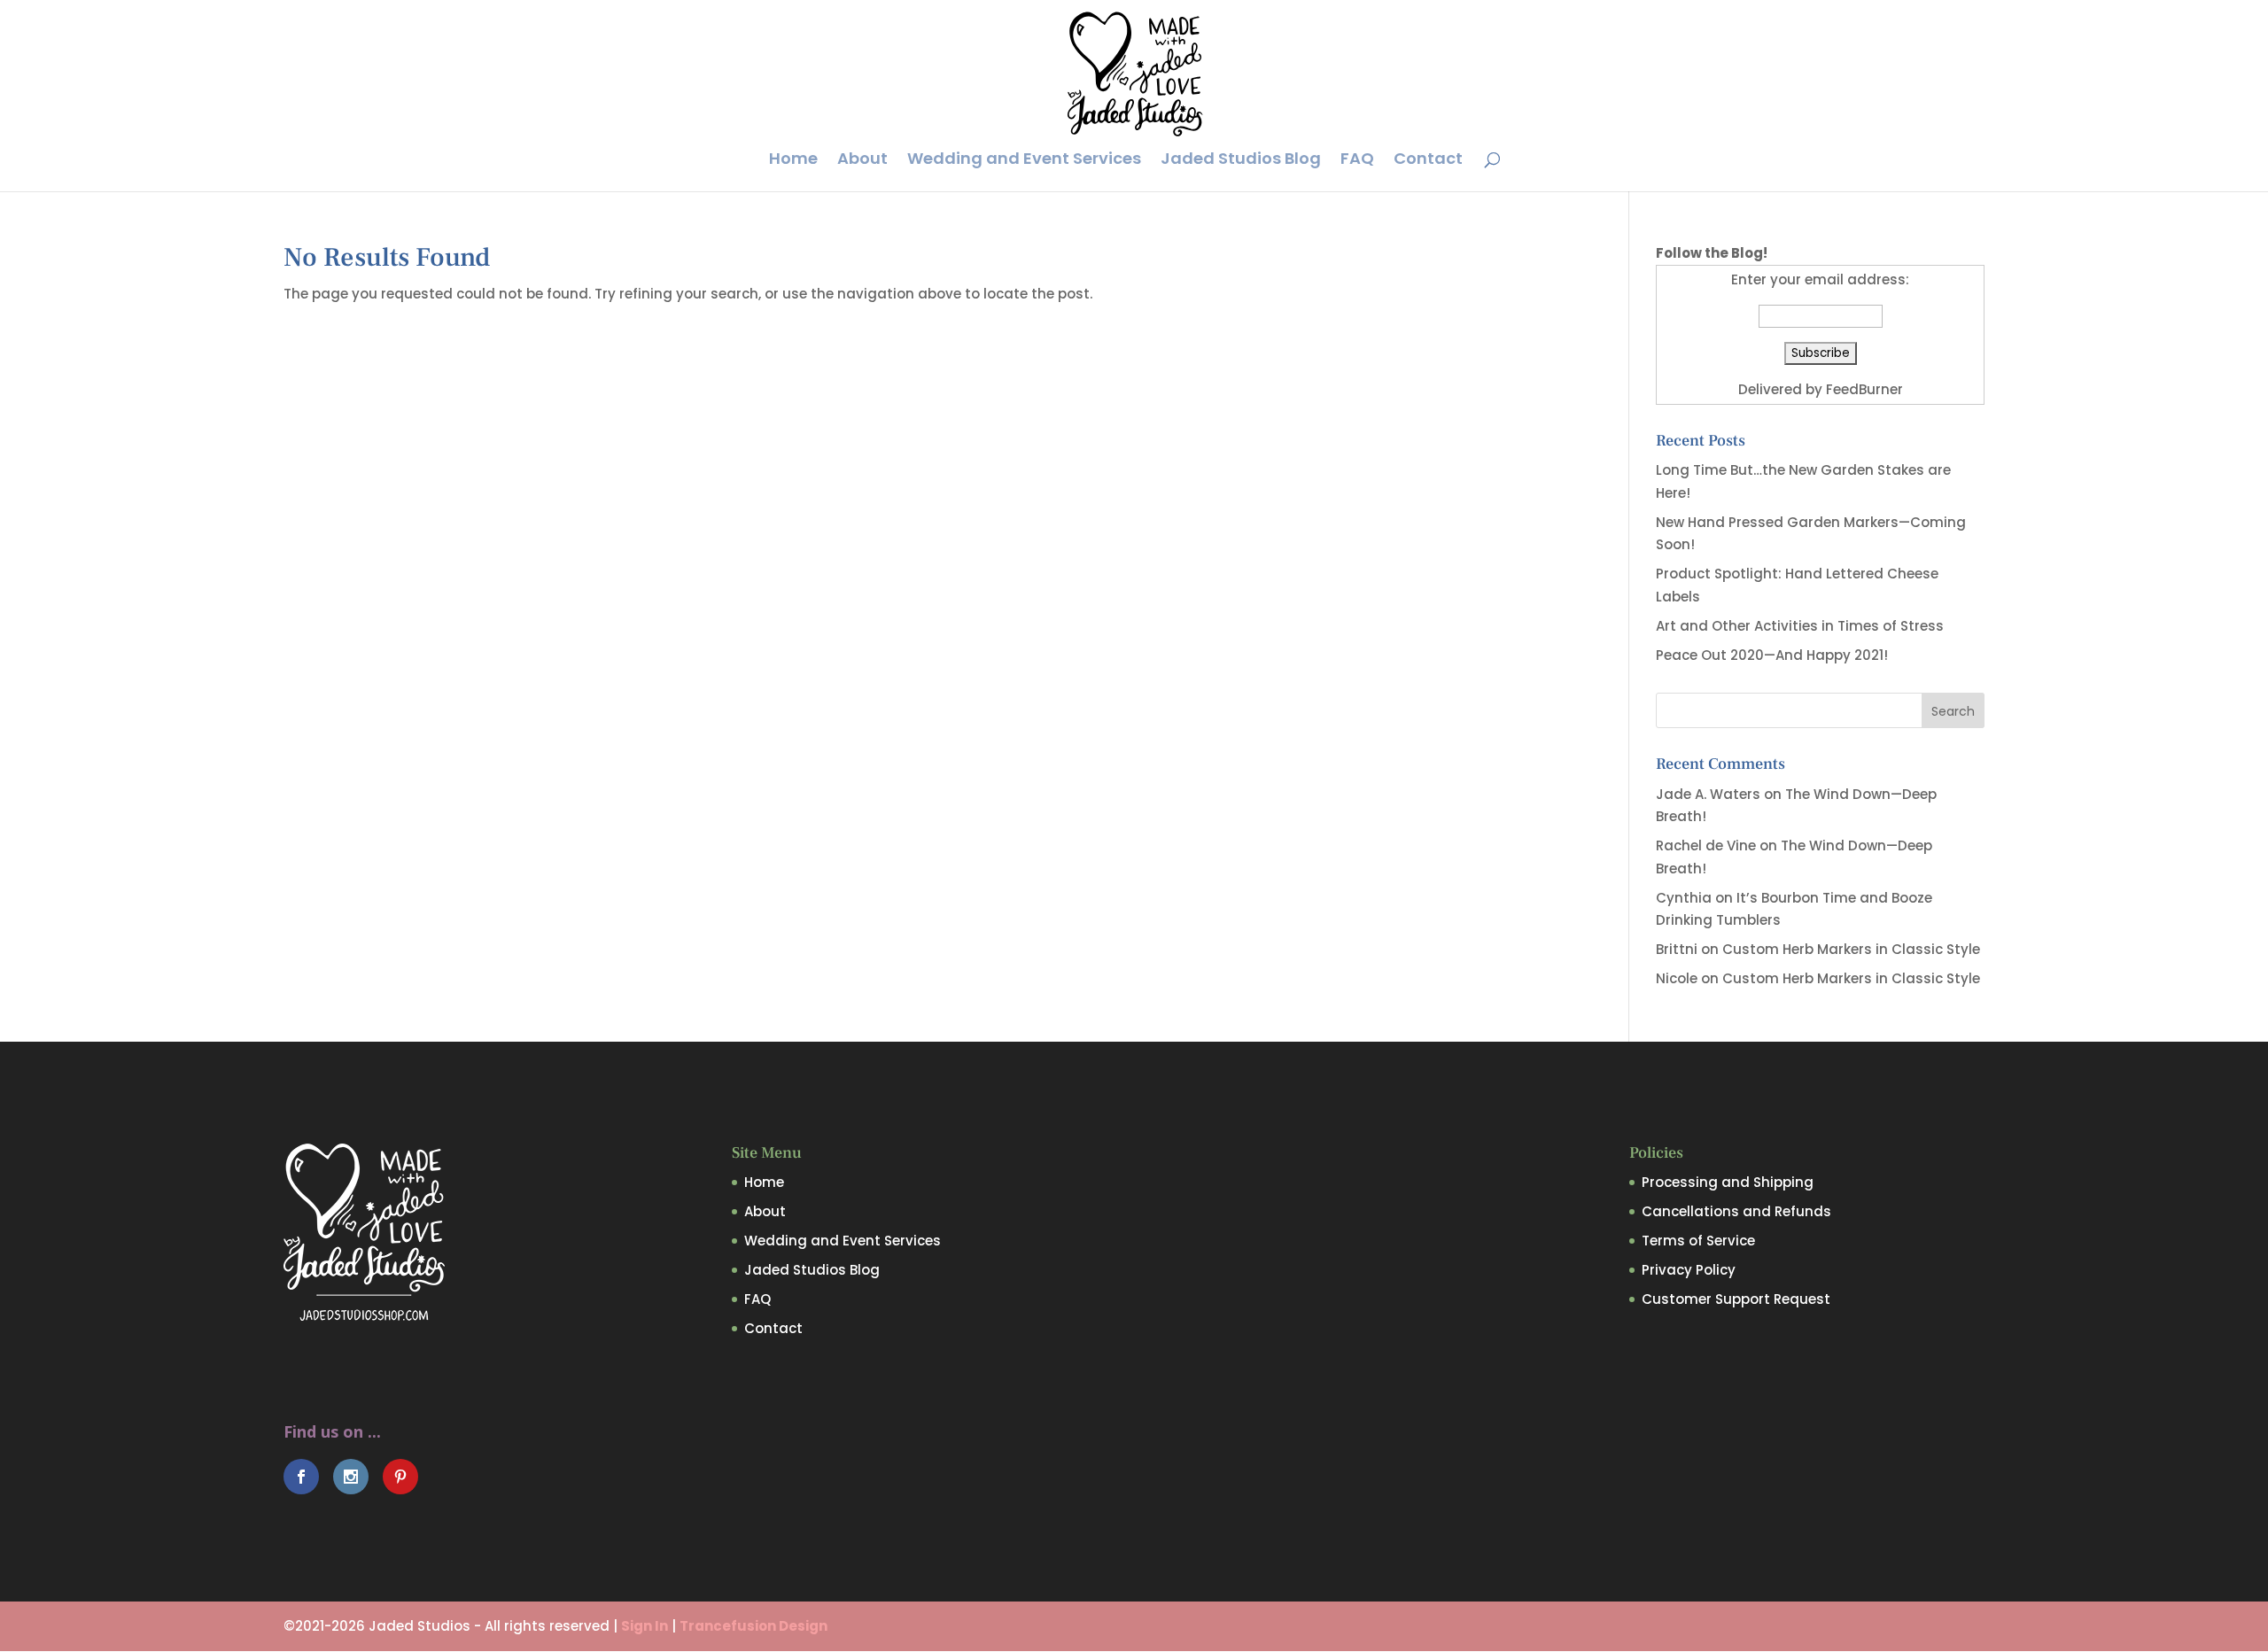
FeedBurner (1864, 389)
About (862, 161)
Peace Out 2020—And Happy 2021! (1772, 655)
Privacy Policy (1689, 1270)
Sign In (645, 1626)
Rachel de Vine (1706, 845)
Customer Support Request (1736, 1299)
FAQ (1357, 161)
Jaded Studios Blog (1241, 161)
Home (793, 161)
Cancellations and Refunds (1736, 1211)
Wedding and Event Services (1024, 161)
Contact (1428, 161)
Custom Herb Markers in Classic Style (1851, 949)
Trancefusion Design (753, 1626)
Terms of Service (1698, 1241)
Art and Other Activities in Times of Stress (1800, 626)
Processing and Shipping (1728, 1182)
